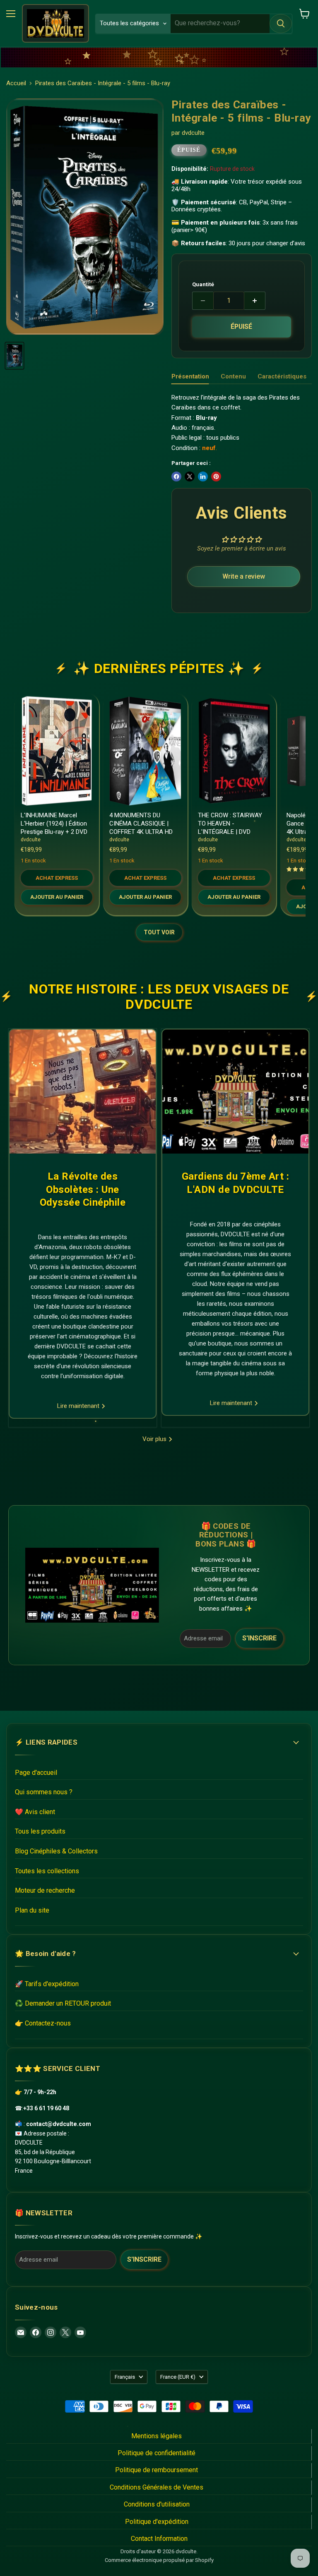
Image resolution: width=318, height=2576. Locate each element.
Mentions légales (157, 2436)
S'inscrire (259, 1638)
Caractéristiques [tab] (282, 376)
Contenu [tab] (233, 376)
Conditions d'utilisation (157, 2504)
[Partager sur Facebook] (176, 476)
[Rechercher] (281, 24)
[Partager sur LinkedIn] (203, 476)
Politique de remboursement (157, 2470)
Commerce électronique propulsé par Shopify (159, 2560)
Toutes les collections (47, 1871)
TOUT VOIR (159, 932)
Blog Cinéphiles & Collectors (56, 1851)
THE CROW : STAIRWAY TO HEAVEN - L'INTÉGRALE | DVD (230, 823)
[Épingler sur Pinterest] (216, 476)
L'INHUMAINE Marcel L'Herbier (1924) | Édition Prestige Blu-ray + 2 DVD (54, 823)
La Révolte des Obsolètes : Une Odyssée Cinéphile (83, 1189)
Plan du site (32, 1910)
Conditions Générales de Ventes (157, 2487)
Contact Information (159, 2539)
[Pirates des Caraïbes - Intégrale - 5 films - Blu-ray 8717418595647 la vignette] (14, 356)
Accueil (16, 83)
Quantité (203, 284)
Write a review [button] (244, 576)
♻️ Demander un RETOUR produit (63, 2003)
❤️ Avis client (35, 1812)
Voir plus (155, 1439)
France (178, 2377)
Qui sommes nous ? (44, 1792)
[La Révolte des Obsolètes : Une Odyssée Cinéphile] (83, 1092)
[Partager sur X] (190, 476)
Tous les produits (40, 1831)
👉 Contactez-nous (43, 2023)
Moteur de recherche (45, 1890)
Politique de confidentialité (157, 2453)
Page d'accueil (36, 1773)
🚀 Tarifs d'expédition (47, 1984)
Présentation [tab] (190, 376)
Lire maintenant (79, 1406)
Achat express (57, 878)
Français (125, 2377)
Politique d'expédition (157, 2522)
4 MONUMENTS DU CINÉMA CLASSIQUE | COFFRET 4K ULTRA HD (141, 823)
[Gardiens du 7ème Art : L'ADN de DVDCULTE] (235, 1092)
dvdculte (193, 133)
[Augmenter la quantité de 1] (255, 301)
